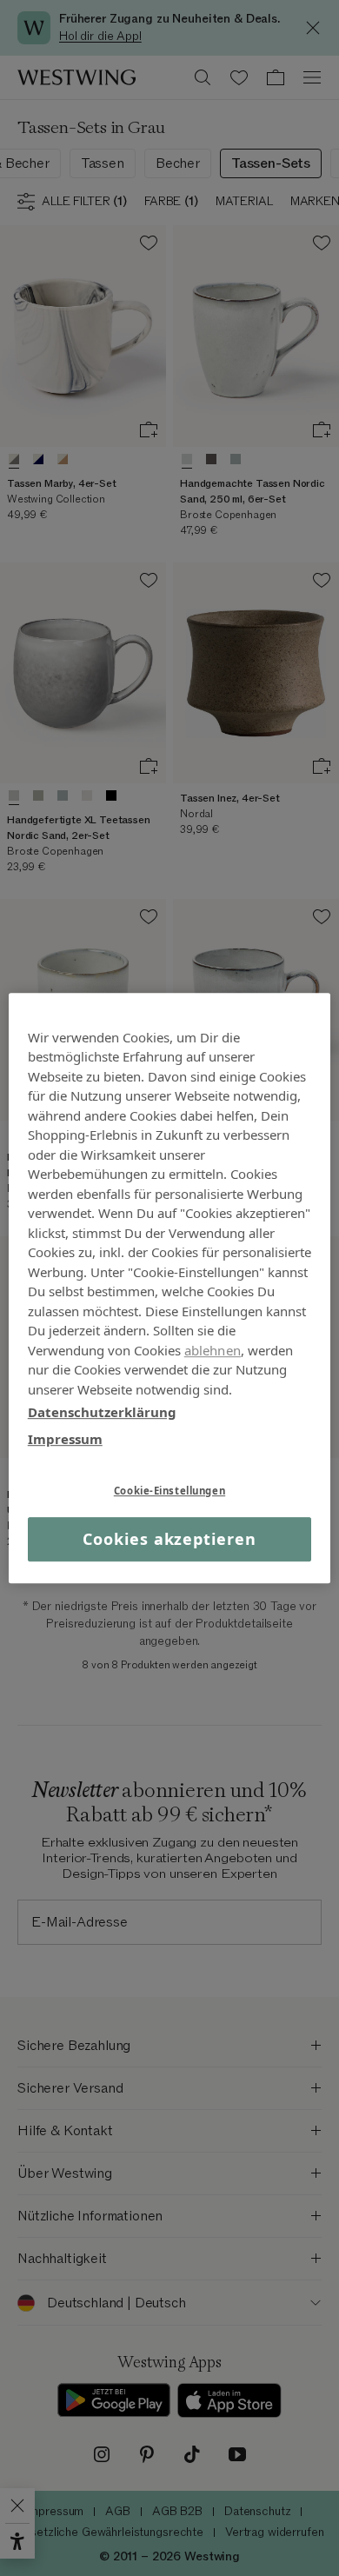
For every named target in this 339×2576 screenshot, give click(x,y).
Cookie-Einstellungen (169, 1491)
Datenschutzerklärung (102, 1412)
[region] (170, 1288)
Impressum (65, 1439)
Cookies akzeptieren (169, 1539)
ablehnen (213, 1350)
